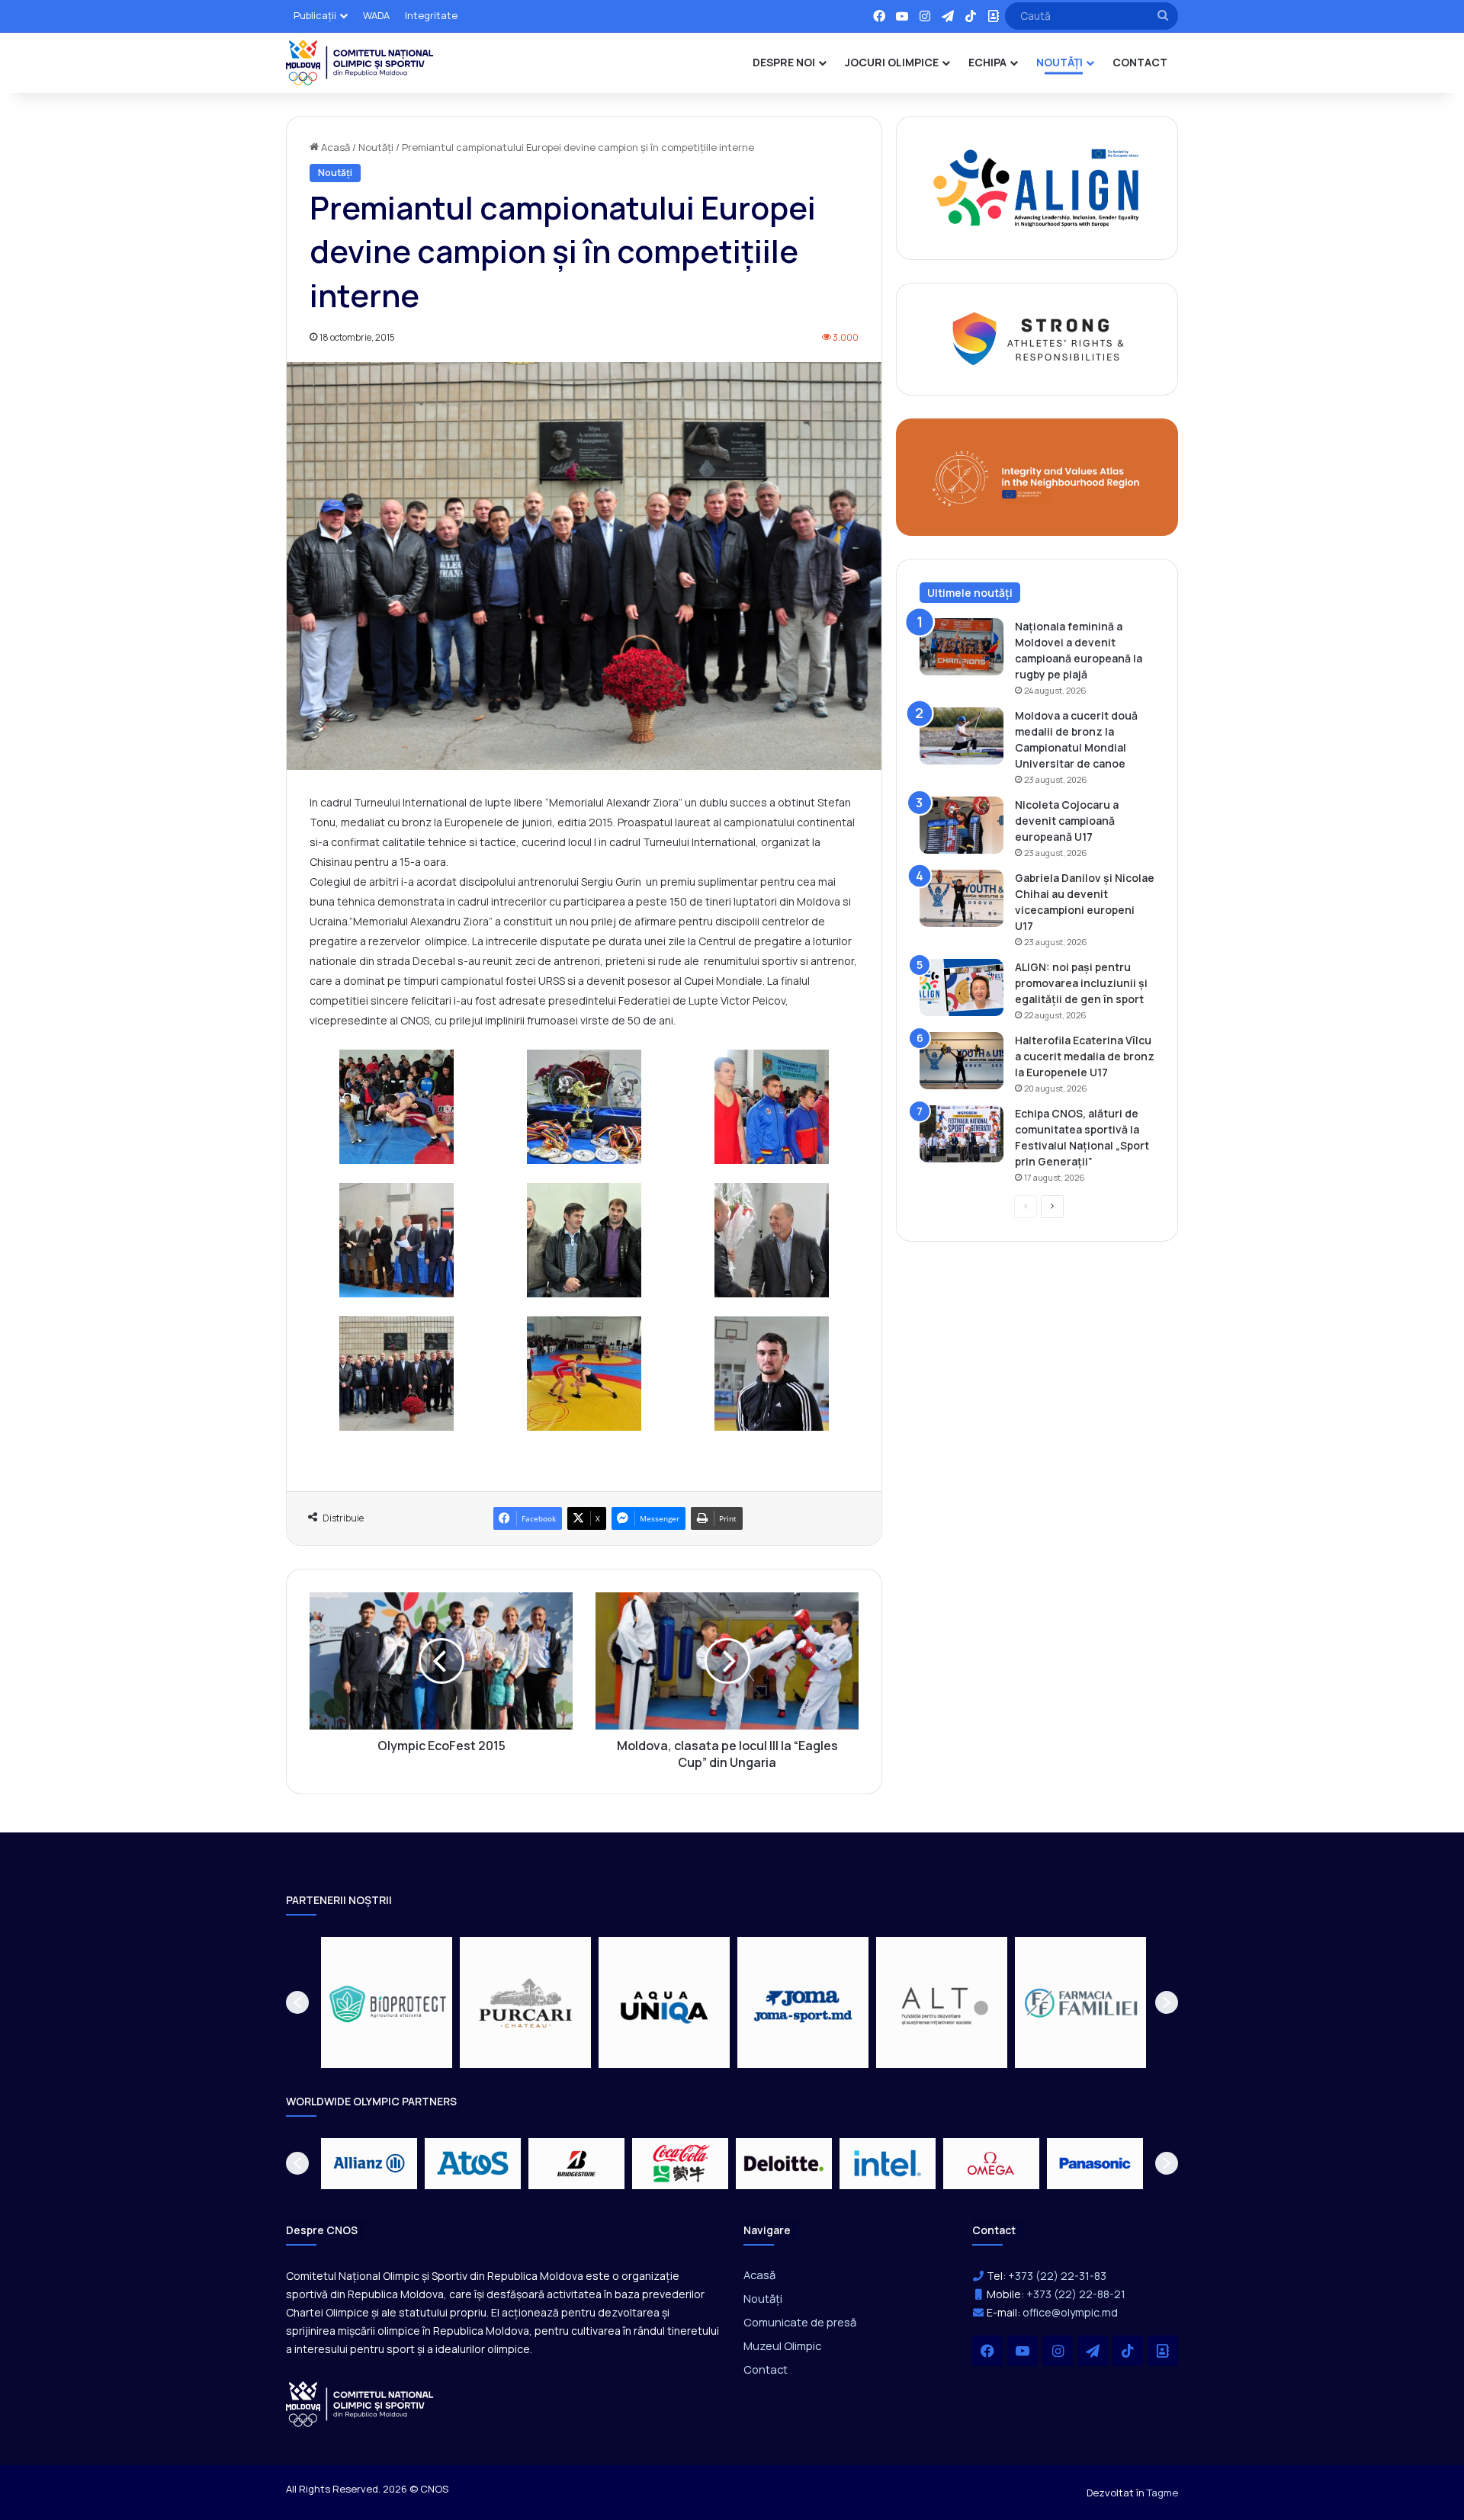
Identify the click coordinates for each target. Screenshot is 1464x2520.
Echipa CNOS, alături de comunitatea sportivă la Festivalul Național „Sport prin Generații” (1082, 1137)
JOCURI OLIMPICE (892, 62)
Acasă (334, 147)
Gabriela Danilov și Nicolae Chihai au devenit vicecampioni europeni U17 (1085, 902)
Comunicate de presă (800, 2322)
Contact (766, 2369)
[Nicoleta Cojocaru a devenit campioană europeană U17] (962, 825)
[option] (387, 2002)
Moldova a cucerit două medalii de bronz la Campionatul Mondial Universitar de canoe (1076, 739)
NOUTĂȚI (1059, 62)
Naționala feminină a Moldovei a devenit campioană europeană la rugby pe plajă (1079, 650)
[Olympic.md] (360, 63)
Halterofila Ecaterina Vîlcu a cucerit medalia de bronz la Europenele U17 (1085, 1056)
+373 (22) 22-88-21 (1076, 2294)
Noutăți (376, 147)
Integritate (431, 15)
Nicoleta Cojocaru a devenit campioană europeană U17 (1067, 821)
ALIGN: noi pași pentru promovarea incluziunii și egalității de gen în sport (1081, 983)
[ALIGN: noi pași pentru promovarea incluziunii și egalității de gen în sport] (962, 987)
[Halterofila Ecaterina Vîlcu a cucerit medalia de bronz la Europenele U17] (962, 1061)
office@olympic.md (1070, 2312)
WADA (376, 15)
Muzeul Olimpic (782, 2345)
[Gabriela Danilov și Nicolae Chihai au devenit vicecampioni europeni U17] (962, 898)
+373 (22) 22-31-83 (1057, 2276)
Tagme (1162, 2493)
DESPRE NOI (784, 62)
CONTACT (1140, 62)
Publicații (315, 15)
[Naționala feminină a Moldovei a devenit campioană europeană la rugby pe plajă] (962, 647)
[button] (297, 2002)
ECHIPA (987, 62)
